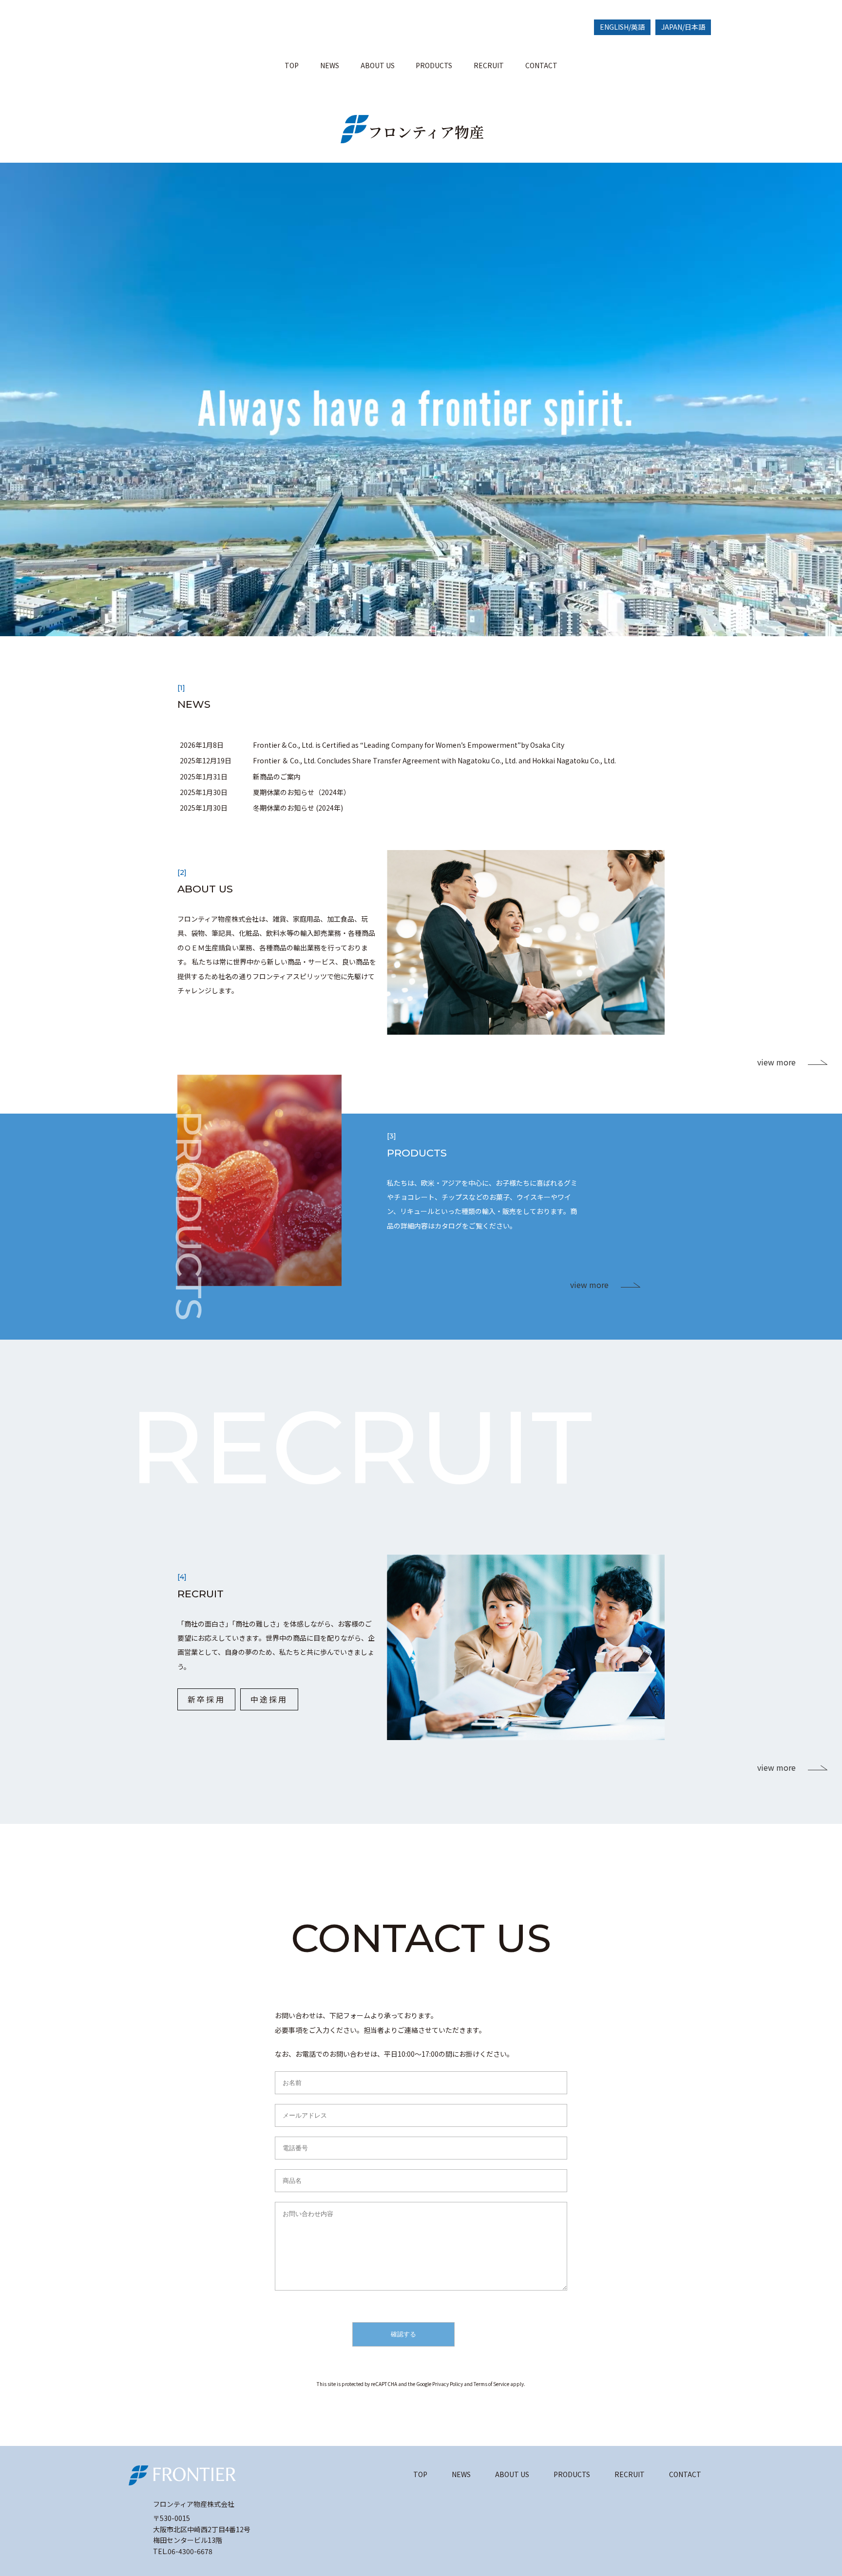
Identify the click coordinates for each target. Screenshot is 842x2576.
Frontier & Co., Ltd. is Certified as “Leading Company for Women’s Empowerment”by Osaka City (409, 745)
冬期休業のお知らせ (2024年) (298, 808)
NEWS (330, 65)
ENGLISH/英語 (622, 27)
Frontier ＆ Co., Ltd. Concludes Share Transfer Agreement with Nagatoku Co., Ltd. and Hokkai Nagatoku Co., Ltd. (434, 760)
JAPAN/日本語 (683, 27)
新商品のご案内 (277, 777)
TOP (292, 65)
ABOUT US (378, 65)
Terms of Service (491, 2384)
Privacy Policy (448, 2384)
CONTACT (541, 65)
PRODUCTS (434, 65)
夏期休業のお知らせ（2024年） (302, 792)
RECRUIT (489, 65)
